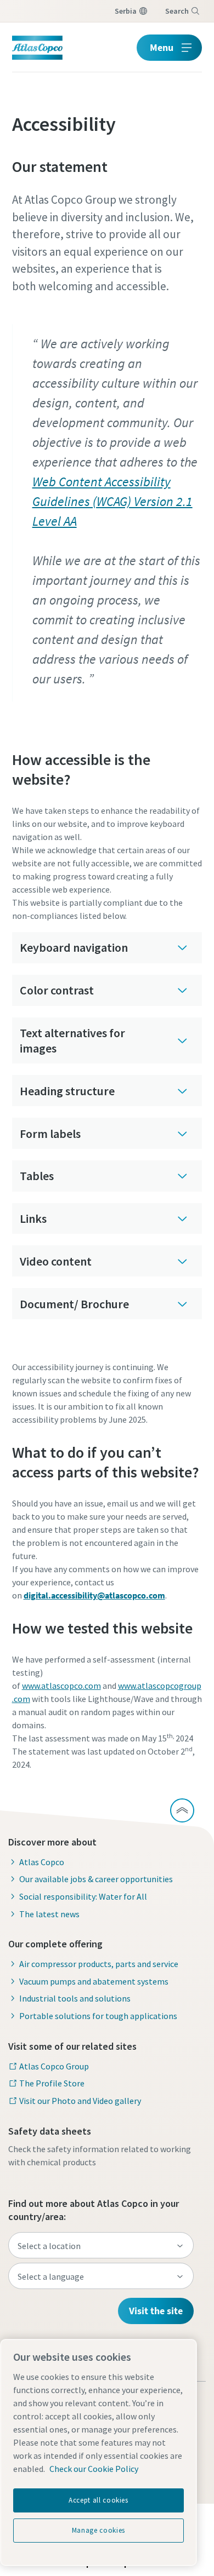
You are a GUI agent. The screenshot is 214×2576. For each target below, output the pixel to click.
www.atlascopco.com (61, 1686)
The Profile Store (52, 2083)
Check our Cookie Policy (94, 2469)
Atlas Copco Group (54, 2066)
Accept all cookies (98, 2500)
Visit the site (156, 2311)
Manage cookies (98, 2530)
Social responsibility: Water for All (83, 1896)
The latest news (49, 1914)
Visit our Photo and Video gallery (80, 2101)
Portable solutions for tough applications (98, 2016)
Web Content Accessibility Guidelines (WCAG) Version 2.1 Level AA (112, 501)
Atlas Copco (42, 1862)
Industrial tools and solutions (75, 1998)
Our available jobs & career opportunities (96, 1879)
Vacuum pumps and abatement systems (94, 1981)
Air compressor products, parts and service (99, 1964)
